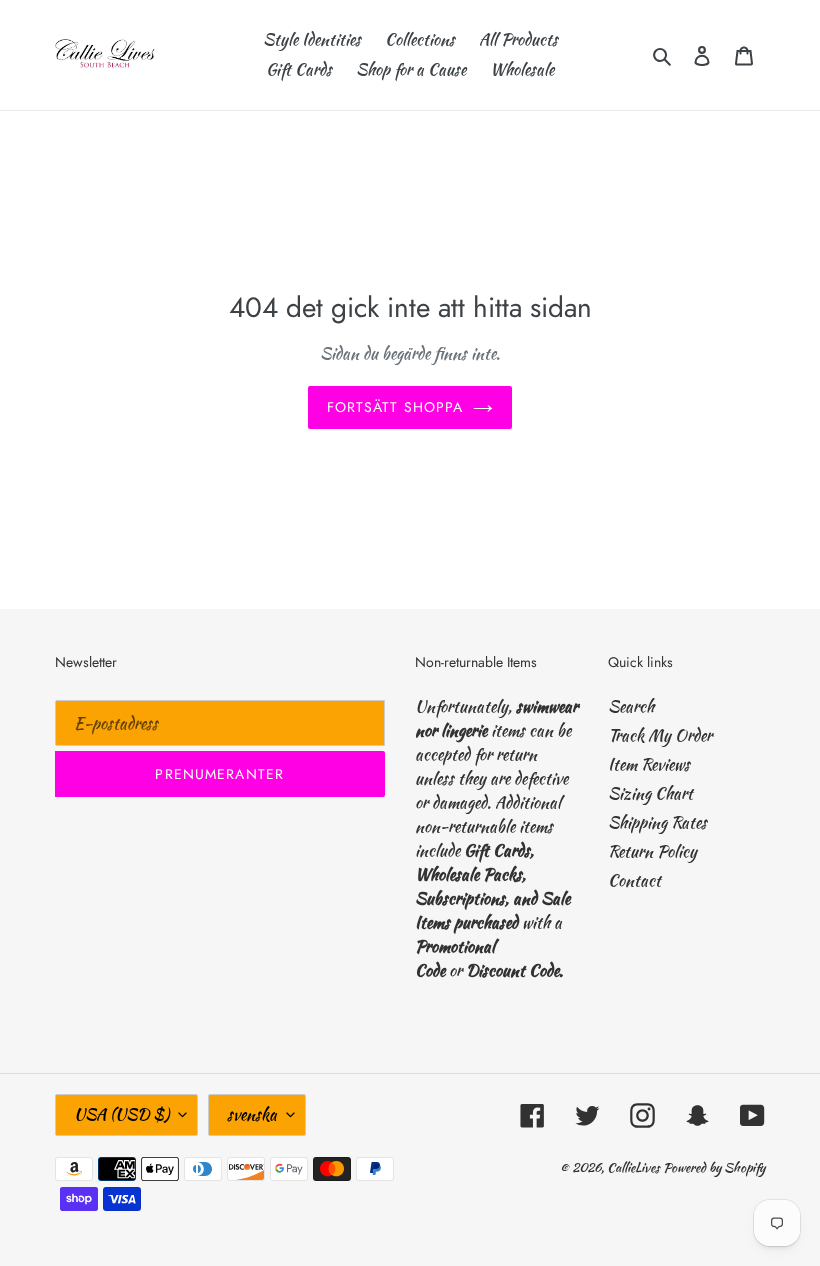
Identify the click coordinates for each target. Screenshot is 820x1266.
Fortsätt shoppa (395, 407)
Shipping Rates (657, 822)
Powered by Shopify (714, 1167)
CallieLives (635, 1167)
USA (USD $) (121, 1114)
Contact (634, 880)
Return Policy (652, 851)
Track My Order (660, 735)
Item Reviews (649, 764)
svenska (252, 1114)
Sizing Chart (650, 793)
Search (631, 706)
